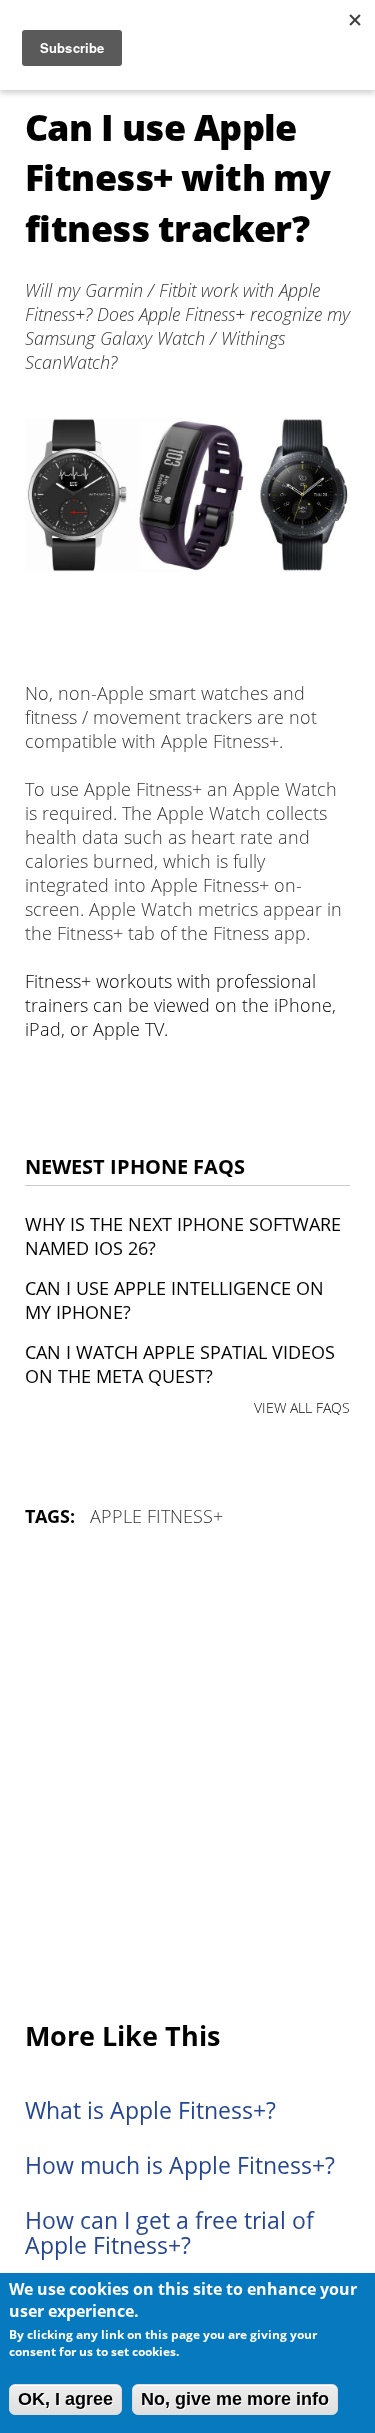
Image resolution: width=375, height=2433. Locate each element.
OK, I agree (65, 2399)
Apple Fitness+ (156, 1516)
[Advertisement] (187, 1775)
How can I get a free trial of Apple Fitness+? (169, 2233)
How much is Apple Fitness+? (180, 2165)
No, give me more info (235, 2399)
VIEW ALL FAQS (302, 1407)
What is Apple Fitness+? (150, 2110)
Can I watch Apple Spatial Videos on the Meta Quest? (180, 1364)
